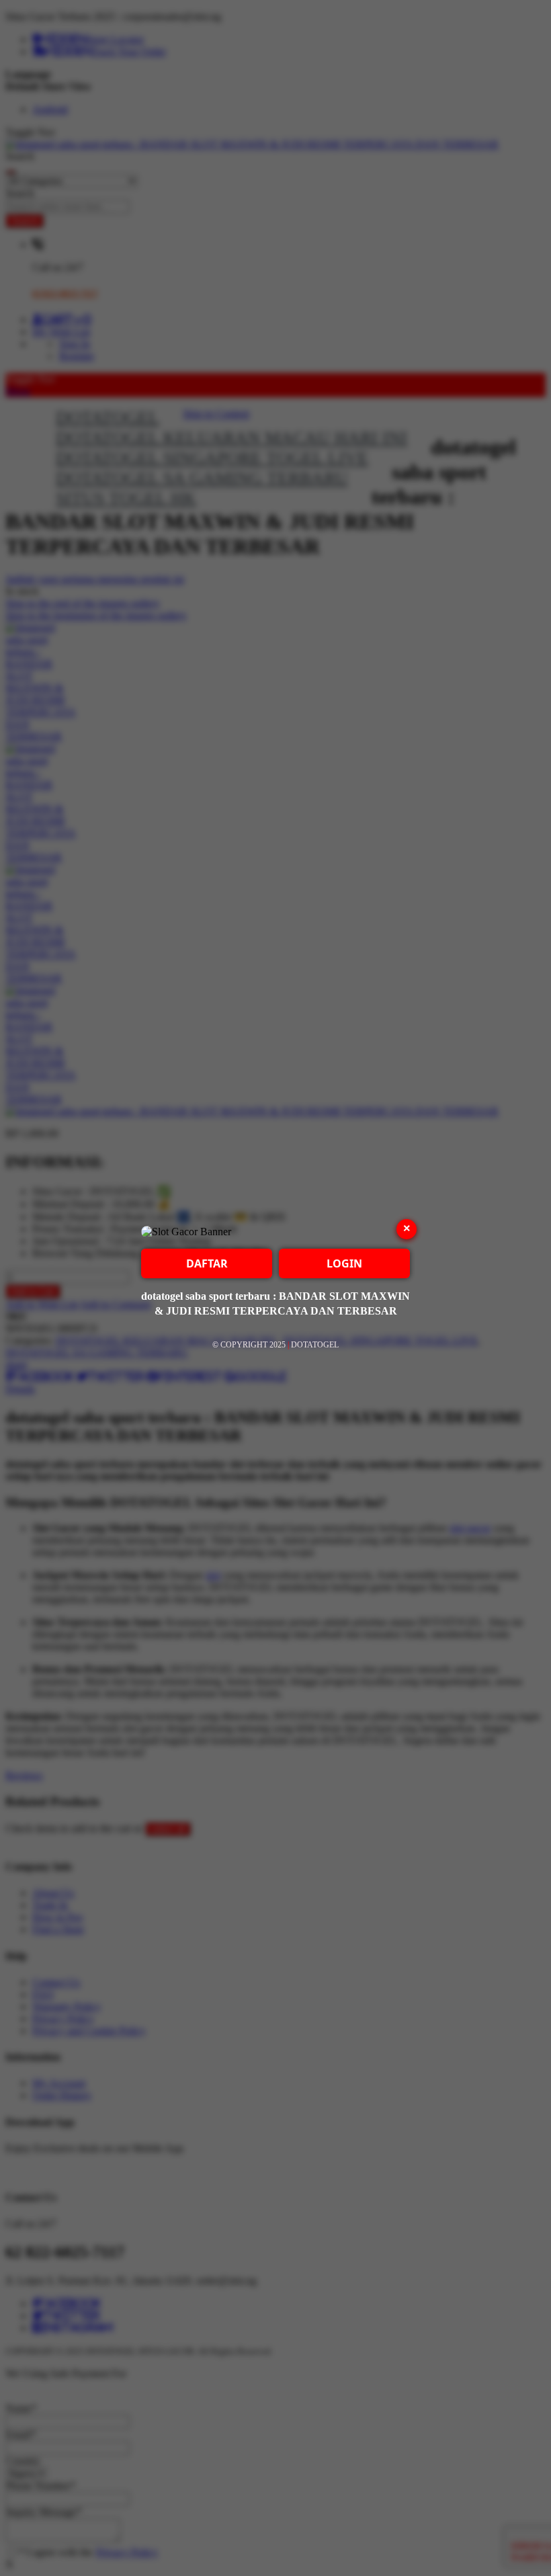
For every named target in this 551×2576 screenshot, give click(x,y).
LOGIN (344, 1263)
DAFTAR (207, 1263)
